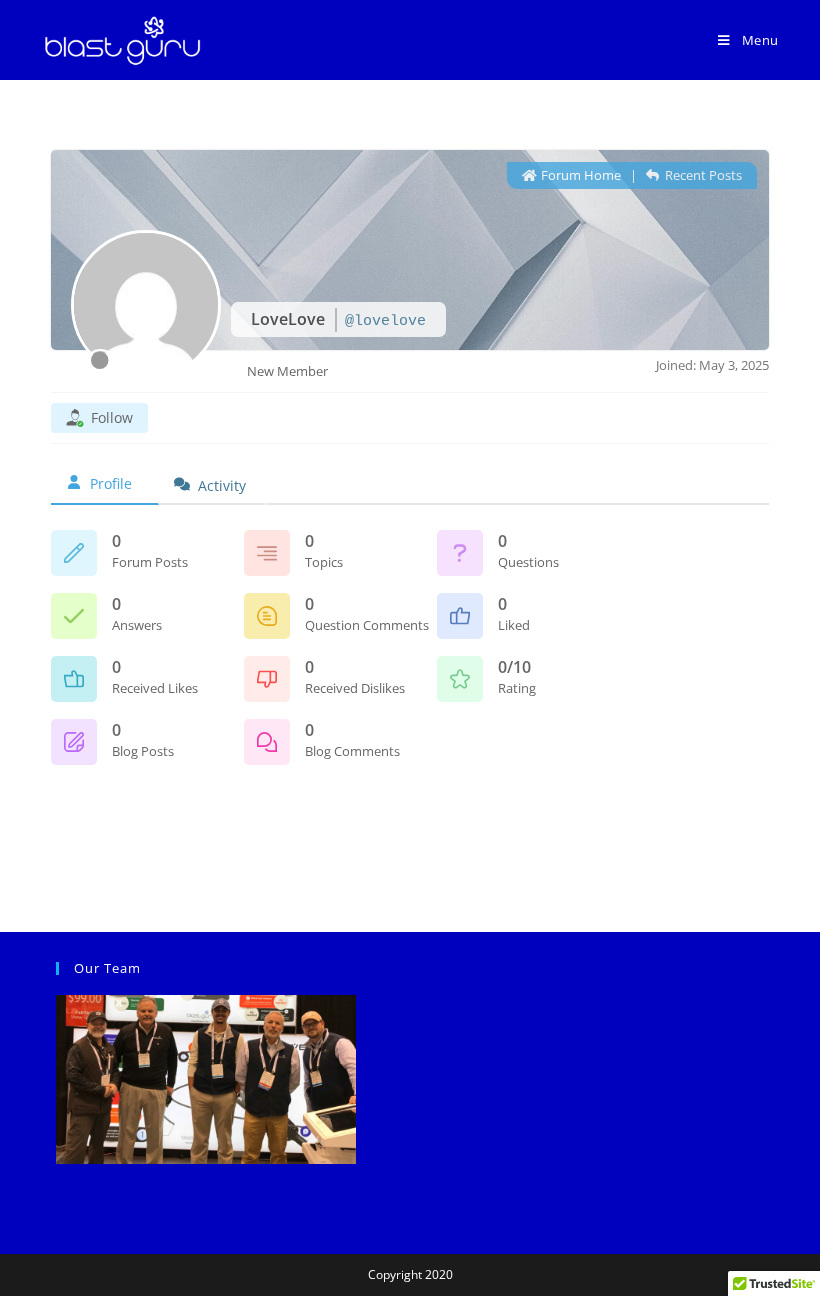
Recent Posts (702, 175)
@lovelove (385, 321)
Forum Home (579, 175)
